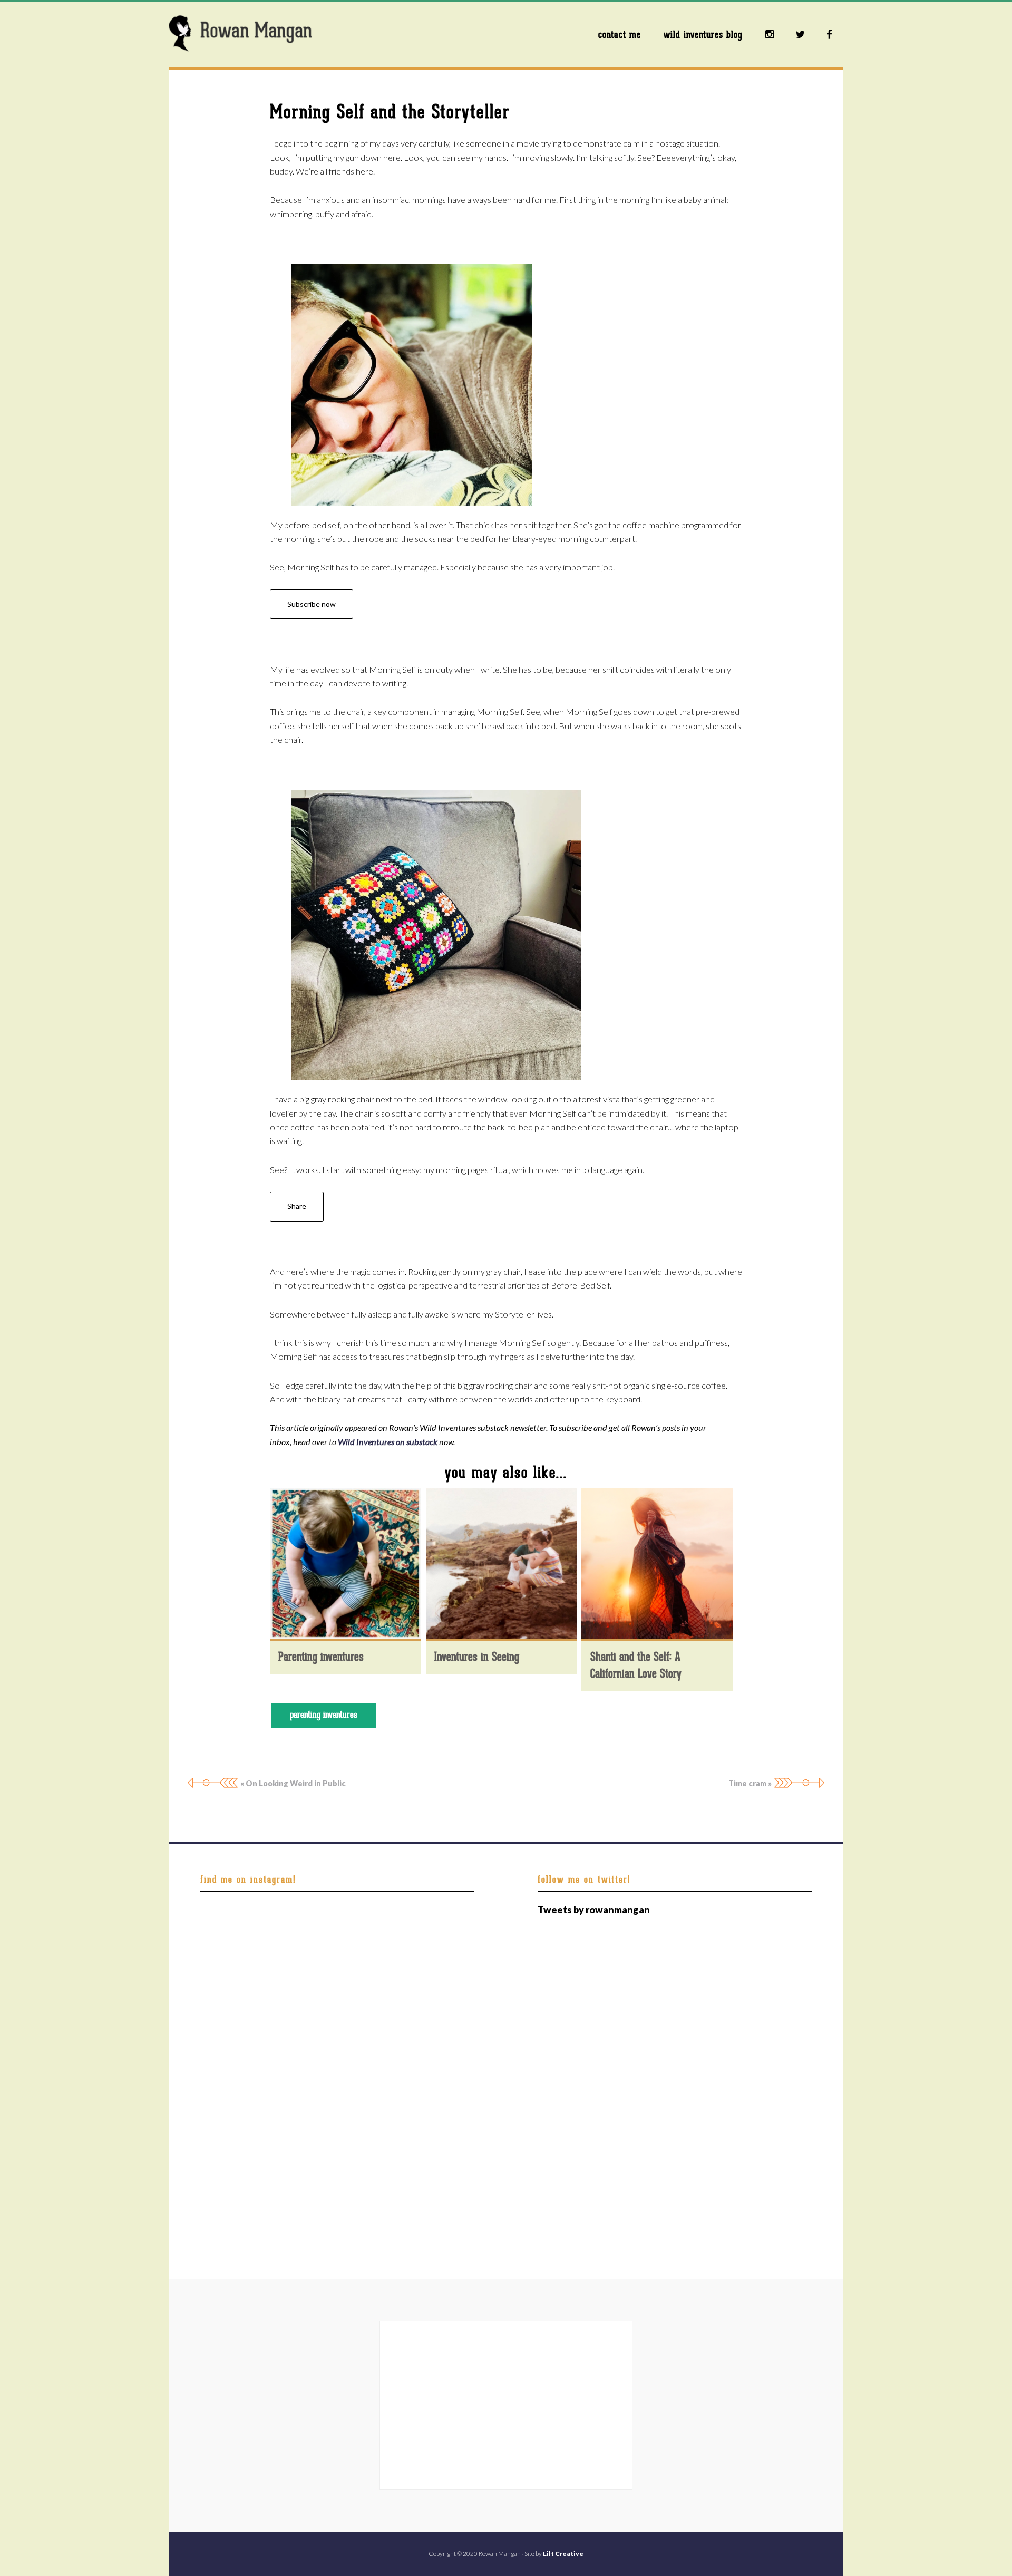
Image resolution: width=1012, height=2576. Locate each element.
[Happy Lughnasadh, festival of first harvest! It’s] (338, 2042)
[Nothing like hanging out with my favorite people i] (430, 2096)
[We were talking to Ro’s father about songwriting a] (244, 1987)
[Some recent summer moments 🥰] (244, 2096)
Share (297, 1206)
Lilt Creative (563, 2554)
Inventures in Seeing (477, 1657)
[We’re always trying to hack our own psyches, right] (244, 2042)
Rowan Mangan (253, 34)
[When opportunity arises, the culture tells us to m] (338, 2096)
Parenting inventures (321, 1657)
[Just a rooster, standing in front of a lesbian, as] (338, 1987)
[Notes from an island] (244, 2206)
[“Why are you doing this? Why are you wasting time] (244, 1933)
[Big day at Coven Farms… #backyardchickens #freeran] (338, 1933)
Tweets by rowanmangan (594, 1910)
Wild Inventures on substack (388, 1442)
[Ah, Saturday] (430, 1933)
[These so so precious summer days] (244, 2151)
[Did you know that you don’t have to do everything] (430, 1987)
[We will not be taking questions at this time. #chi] (430, 2042)
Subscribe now (312, 604)
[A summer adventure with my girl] (338, 2151)
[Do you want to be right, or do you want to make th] (430, 2151)
